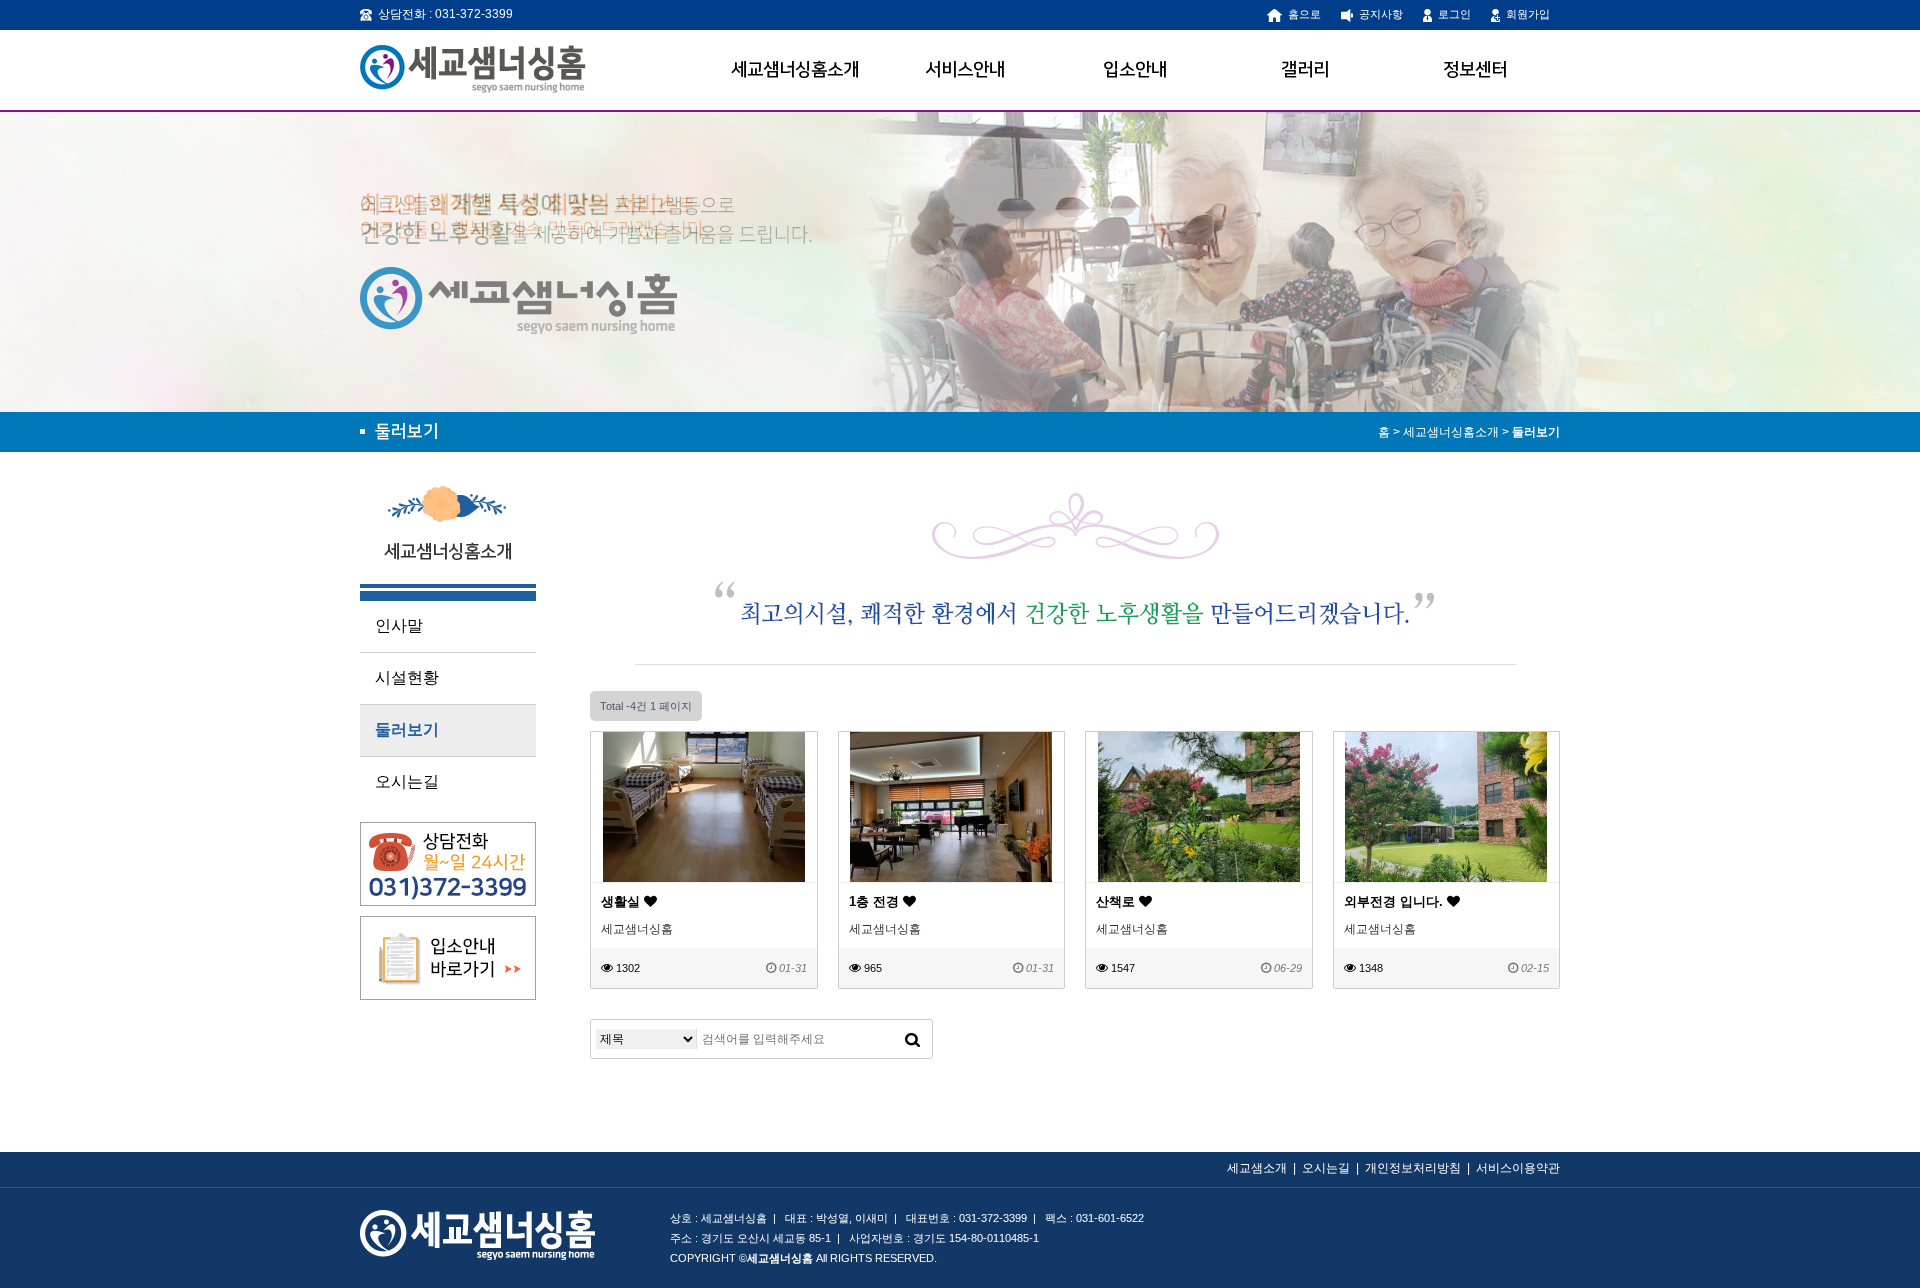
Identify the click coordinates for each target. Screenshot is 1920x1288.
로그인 (1451, 14)
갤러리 (1305, 70)
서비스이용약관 (1518, 1168)
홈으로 (1301, 14)
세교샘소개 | (1264, 1168)
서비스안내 (965, 70)
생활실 (622, 901)
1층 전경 (876, 901)
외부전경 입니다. (1395, 901)
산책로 (1117, 901)
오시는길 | (1333, 1168)
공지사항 (1378, 14)
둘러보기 (1536, 432)
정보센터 (1475, 70)
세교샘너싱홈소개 (795, 70)
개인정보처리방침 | (1420, 1168)
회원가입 (1525, 14)
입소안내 (1135, 70)
